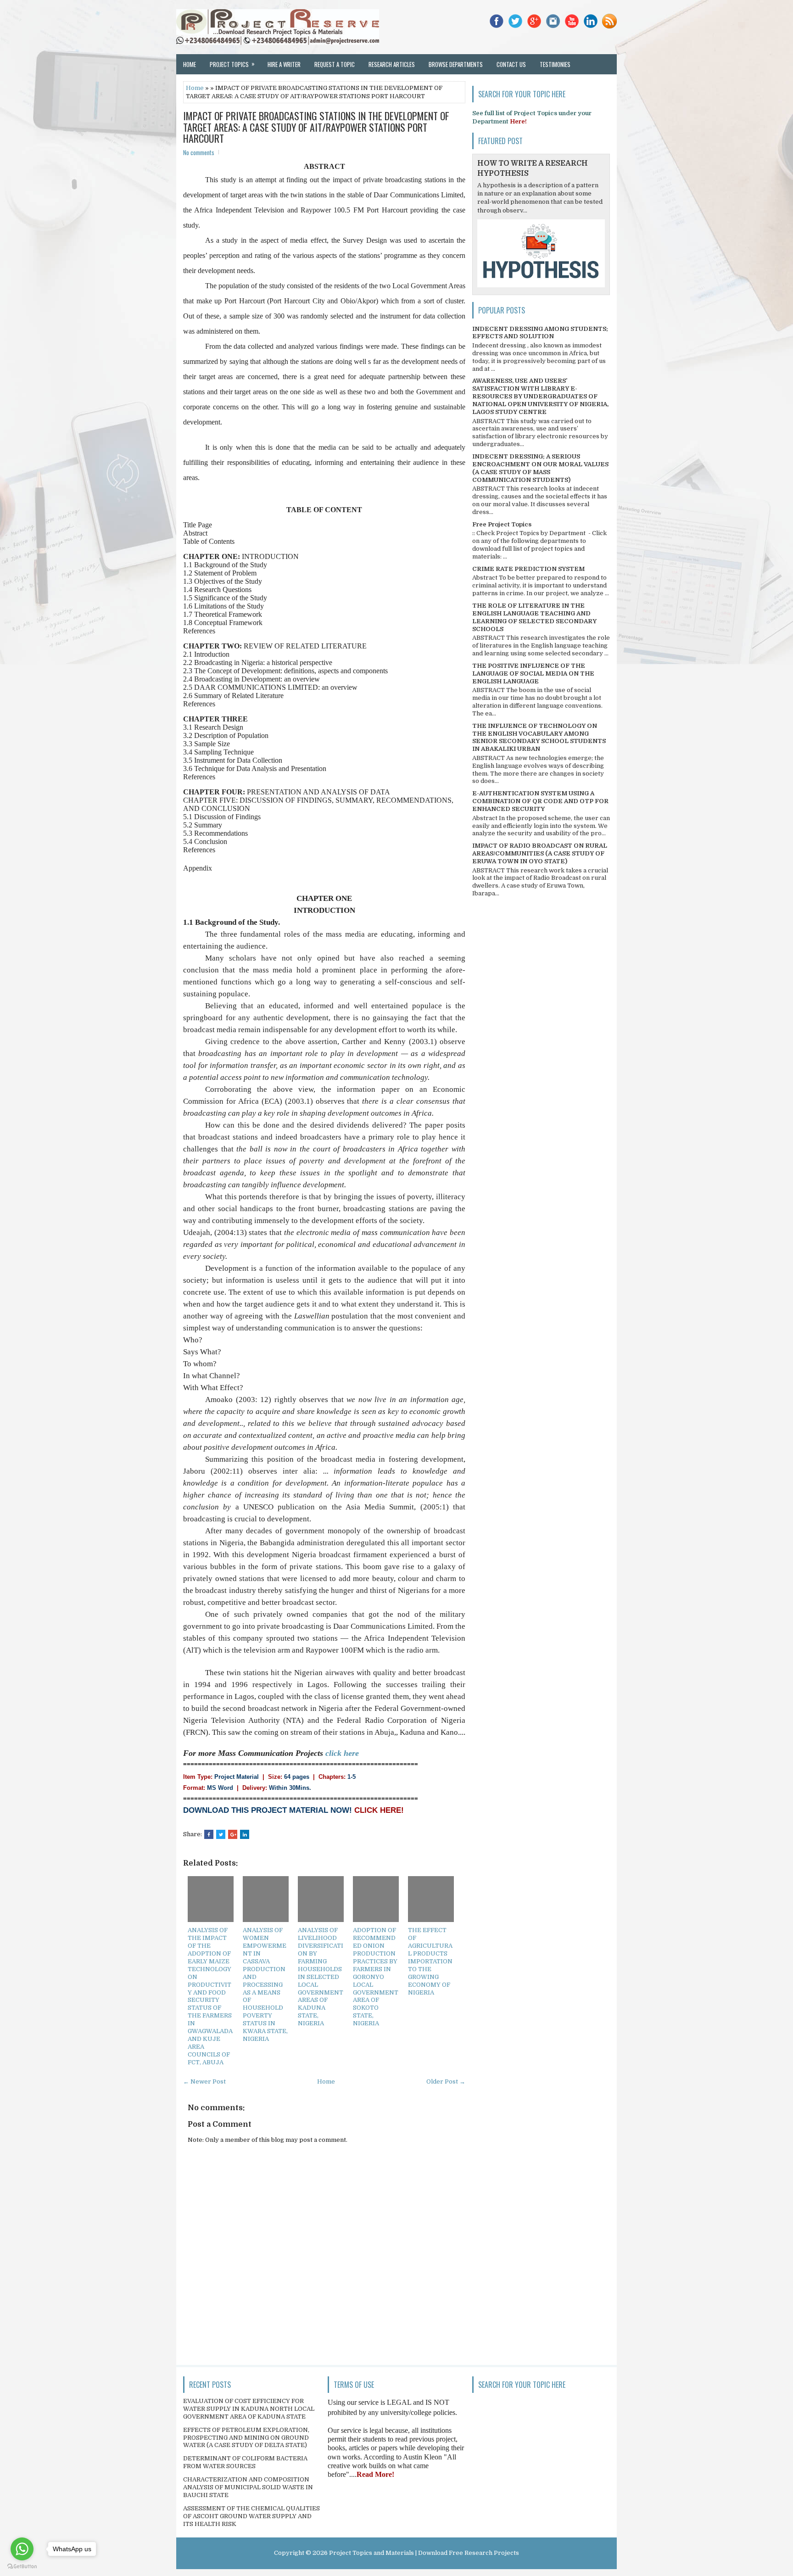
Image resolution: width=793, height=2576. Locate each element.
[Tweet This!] (221, 1834)
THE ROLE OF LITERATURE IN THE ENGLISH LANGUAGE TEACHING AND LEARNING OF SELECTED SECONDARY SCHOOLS (534, 617)
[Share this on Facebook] (209, 1834)
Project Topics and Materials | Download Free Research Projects (424, 2553)
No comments (199, 152)
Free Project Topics (502, 524)
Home (190, 64)
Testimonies (555, 64)
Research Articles (392, 64)
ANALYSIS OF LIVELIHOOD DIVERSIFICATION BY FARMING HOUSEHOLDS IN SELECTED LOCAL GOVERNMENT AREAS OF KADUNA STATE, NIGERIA (321, 1977)
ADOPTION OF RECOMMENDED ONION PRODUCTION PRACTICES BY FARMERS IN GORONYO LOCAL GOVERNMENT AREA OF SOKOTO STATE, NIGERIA (376, 1977)
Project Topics (232, 64)
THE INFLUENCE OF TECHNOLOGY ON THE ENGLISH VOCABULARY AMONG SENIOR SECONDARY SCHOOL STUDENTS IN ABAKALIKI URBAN (539, 738)
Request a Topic (335, 64)
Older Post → (446, 2081)
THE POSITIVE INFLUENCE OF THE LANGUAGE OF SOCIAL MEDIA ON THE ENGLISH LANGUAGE (533, 673)
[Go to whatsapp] (22, 2549)
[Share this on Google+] (233, 1834)
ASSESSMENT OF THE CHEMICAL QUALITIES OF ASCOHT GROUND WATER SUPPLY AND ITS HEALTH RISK (251, 2516)
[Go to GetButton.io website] (22, 2567)
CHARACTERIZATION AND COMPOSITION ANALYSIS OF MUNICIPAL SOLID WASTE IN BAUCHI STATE (248, 2487)
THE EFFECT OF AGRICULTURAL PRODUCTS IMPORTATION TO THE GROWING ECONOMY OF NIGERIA (430, 1961)
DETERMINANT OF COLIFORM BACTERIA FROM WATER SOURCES (245, 2462)
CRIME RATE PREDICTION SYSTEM (528, 569)
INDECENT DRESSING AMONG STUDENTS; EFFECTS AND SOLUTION (540, 333)
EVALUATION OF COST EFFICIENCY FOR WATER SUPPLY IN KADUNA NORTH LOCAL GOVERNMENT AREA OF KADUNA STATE (249, 2409)
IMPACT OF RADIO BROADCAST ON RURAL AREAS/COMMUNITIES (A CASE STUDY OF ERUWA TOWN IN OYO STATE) (540, 853)
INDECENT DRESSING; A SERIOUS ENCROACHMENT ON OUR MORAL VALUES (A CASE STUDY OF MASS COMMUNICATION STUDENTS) (540, 468)
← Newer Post (204, 2081)
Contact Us (511, 64)
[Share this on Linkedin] (245, 1834)
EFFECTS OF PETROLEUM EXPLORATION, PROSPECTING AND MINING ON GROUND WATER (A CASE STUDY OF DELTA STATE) (246, 2438)
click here (342, 1753)
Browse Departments (456, 64)
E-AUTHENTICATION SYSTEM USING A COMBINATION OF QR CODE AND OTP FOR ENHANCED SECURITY (540, 801)
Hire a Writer (284, 64)
